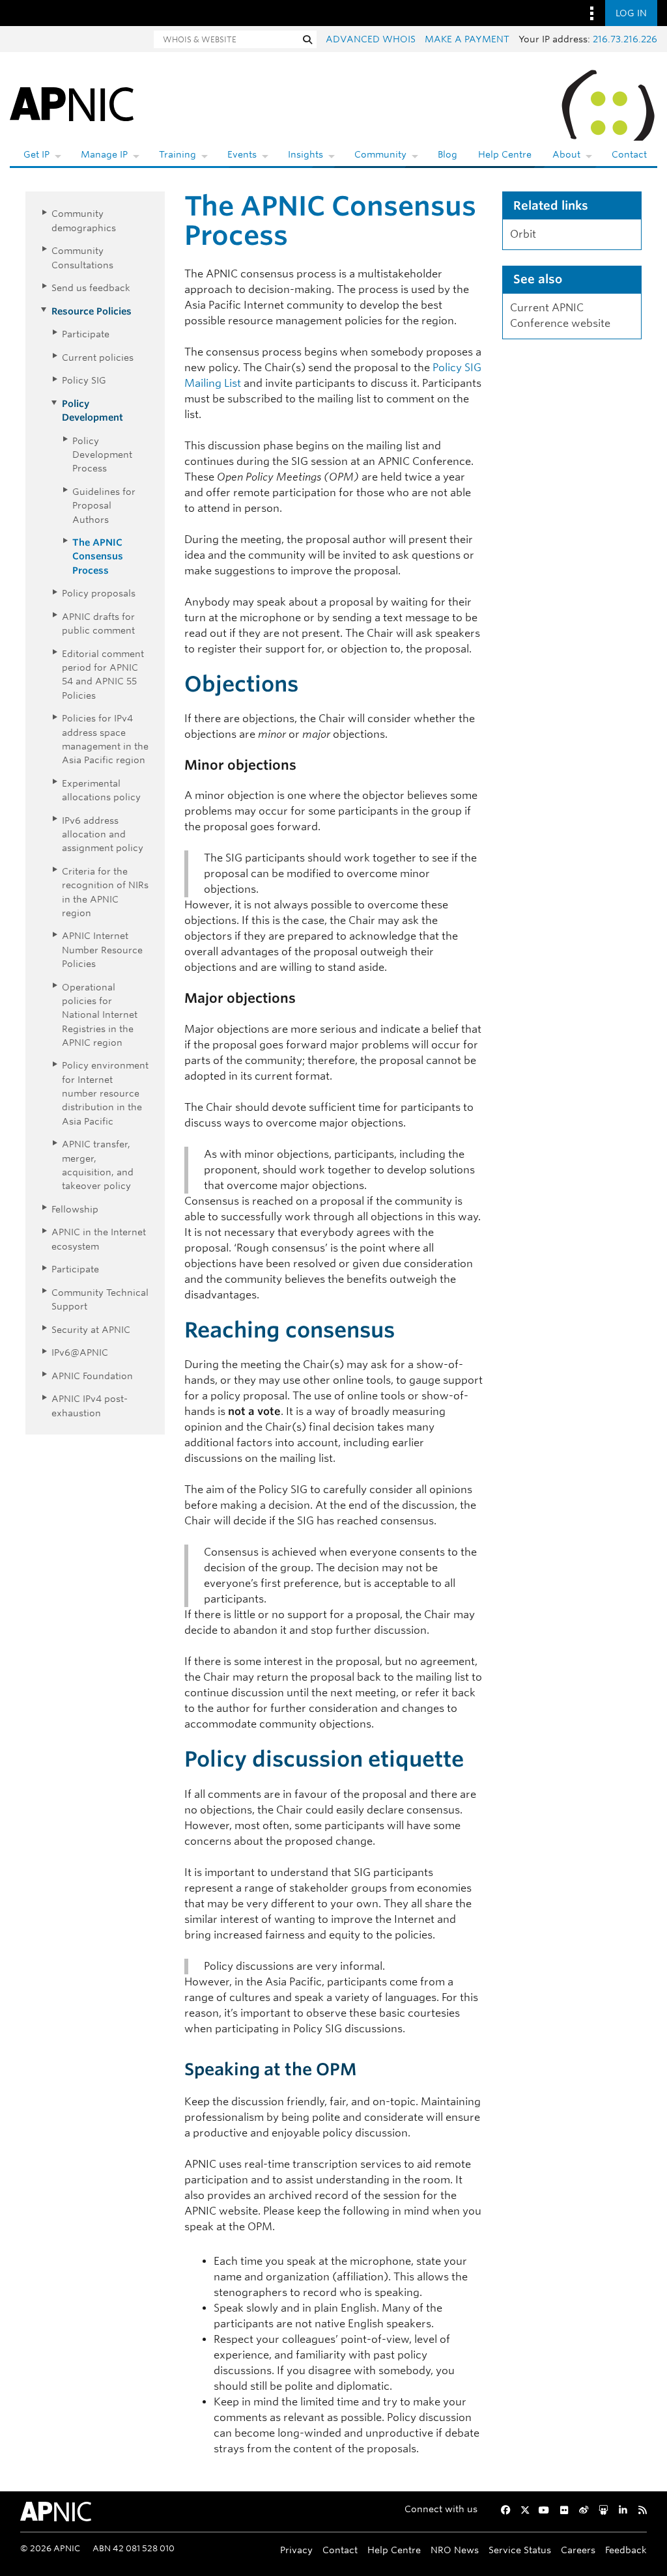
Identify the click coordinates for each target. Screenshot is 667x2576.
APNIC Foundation (92, 1376)
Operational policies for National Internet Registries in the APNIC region (100, 1015)
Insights (305, 154)
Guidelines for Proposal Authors (104, 505)
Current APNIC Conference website (560, 315)
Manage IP (104, 154)
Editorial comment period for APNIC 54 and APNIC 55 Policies (103, 674)
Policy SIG (84, 380)
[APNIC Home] (72, 103)
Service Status (520, 2550)
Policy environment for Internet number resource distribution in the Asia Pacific (105, 1093)
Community (380, 154)
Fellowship (75, 1209)
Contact (629, 154)
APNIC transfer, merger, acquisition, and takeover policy (98, 1165)
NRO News (455, 2550)
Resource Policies (92, 311)
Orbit (523, 234)
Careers (578, 2550)
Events (242, 154)
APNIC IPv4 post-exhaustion (90, 1405)
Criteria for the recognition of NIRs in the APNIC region (105, 892)
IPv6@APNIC (80, 1352)
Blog (447, 154)
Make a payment (467, 39)
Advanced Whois (371, 39)
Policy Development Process (102, 455)
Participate (86, 334)
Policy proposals (99, 593)
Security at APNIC (91, 1329)
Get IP (36, 154)
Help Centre (505, 154)
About (566, 154)
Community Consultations (82, 257)
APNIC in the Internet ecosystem (99, 1239)
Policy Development (92, 410)
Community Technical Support (100, 1299)
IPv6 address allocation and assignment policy (103, 834)
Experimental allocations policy (101, 790)
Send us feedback (91, 287)
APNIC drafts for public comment (98, 623)
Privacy (296, 2550)
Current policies (98, 357)
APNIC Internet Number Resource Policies (102, 949)
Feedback (626, 2550)
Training (177, 154)
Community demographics (84, 220)
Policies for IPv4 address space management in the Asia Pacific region (105, 739)
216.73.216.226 (625, 39)
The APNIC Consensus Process (98, 556)
